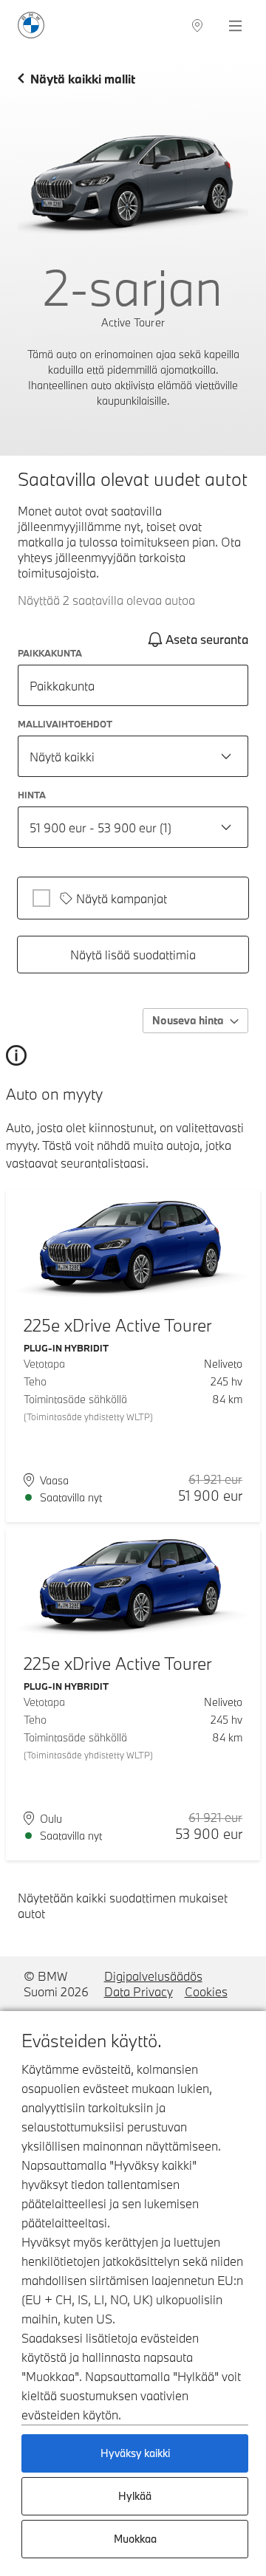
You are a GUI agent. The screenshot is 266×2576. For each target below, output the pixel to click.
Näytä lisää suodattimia (133, 955)
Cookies (206, 1991)
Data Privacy (139, 1991)
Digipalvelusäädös (153, 1976)
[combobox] (133, 756)
